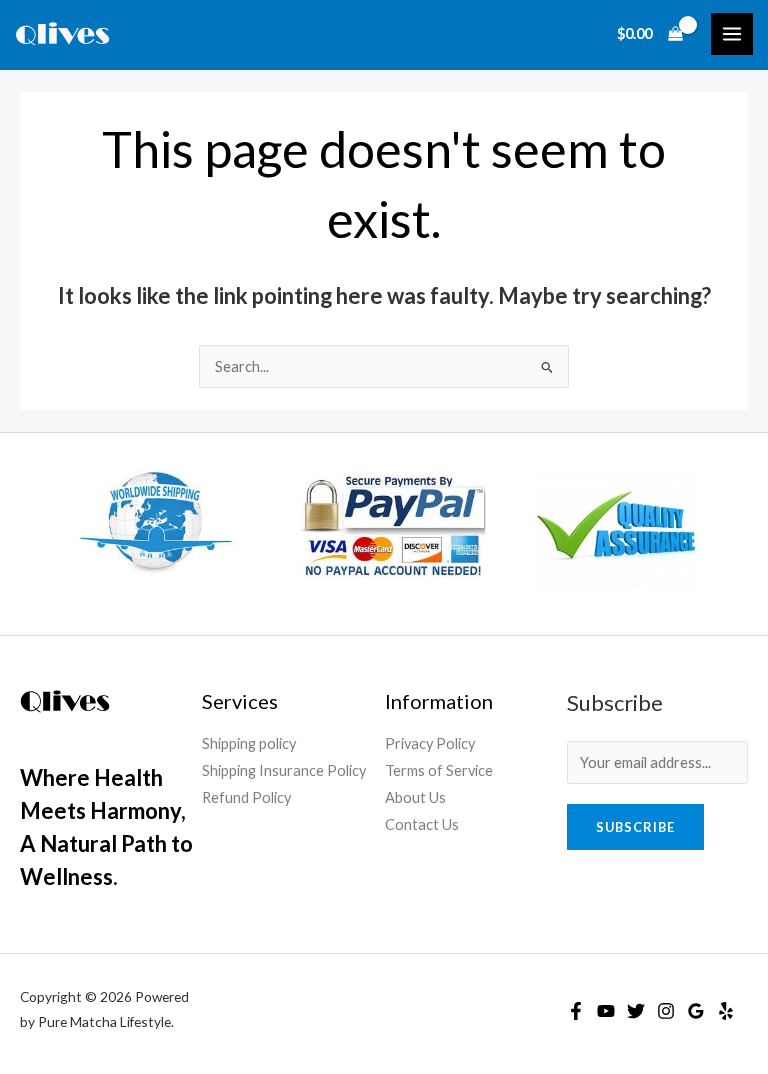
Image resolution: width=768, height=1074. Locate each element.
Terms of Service (439, 770)
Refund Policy (246, 797)
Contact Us (422, 824)
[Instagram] (666, 1011)
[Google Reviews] (696, 1011)
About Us (415, 797)
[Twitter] (636, 1011)
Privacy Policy (430, 743)
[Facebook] (576, 1011)
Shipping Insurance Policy (284, 770)
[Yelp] (726, 1011)
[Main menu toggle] (732, 34)
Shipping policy (249, 743)
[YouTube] (606, 1011)
